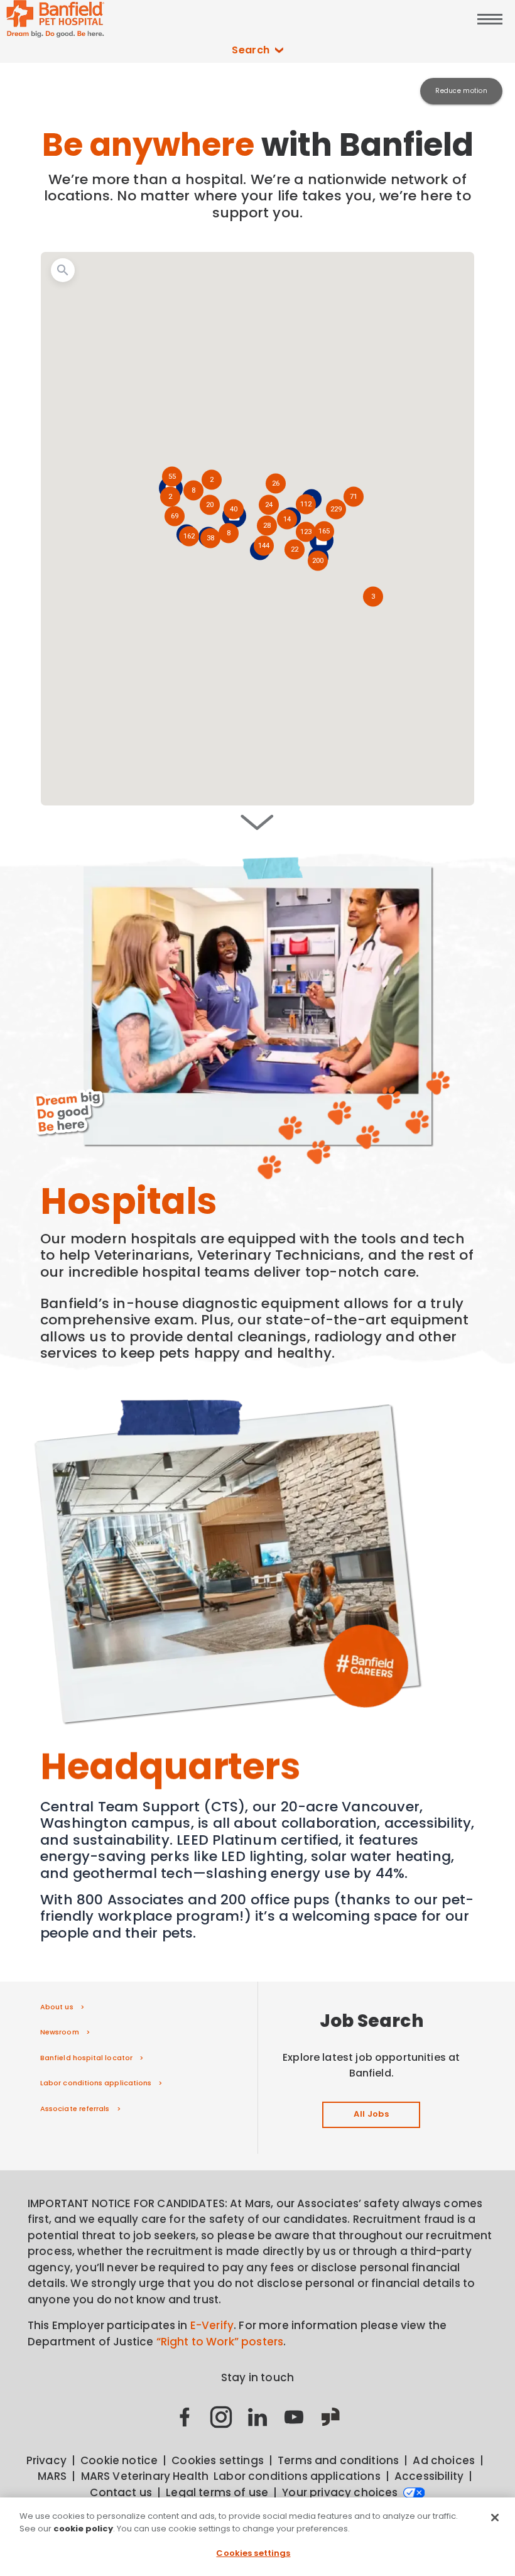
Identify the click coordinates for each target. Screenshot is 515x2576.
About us (57, 2007)
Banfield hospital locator (86, 2058)
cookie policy (83, 2529)
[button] (318, 562)
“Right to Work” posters (220, 2342)
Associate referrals (75, 2109)
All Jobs (371, 2114)
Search (251, 50)
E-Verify (212, 2325)
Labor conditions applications (96, 2083)
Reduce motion (461, 91)
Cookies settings (253, 2553)
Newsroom (60, 2032)
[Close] (495, 2518)
